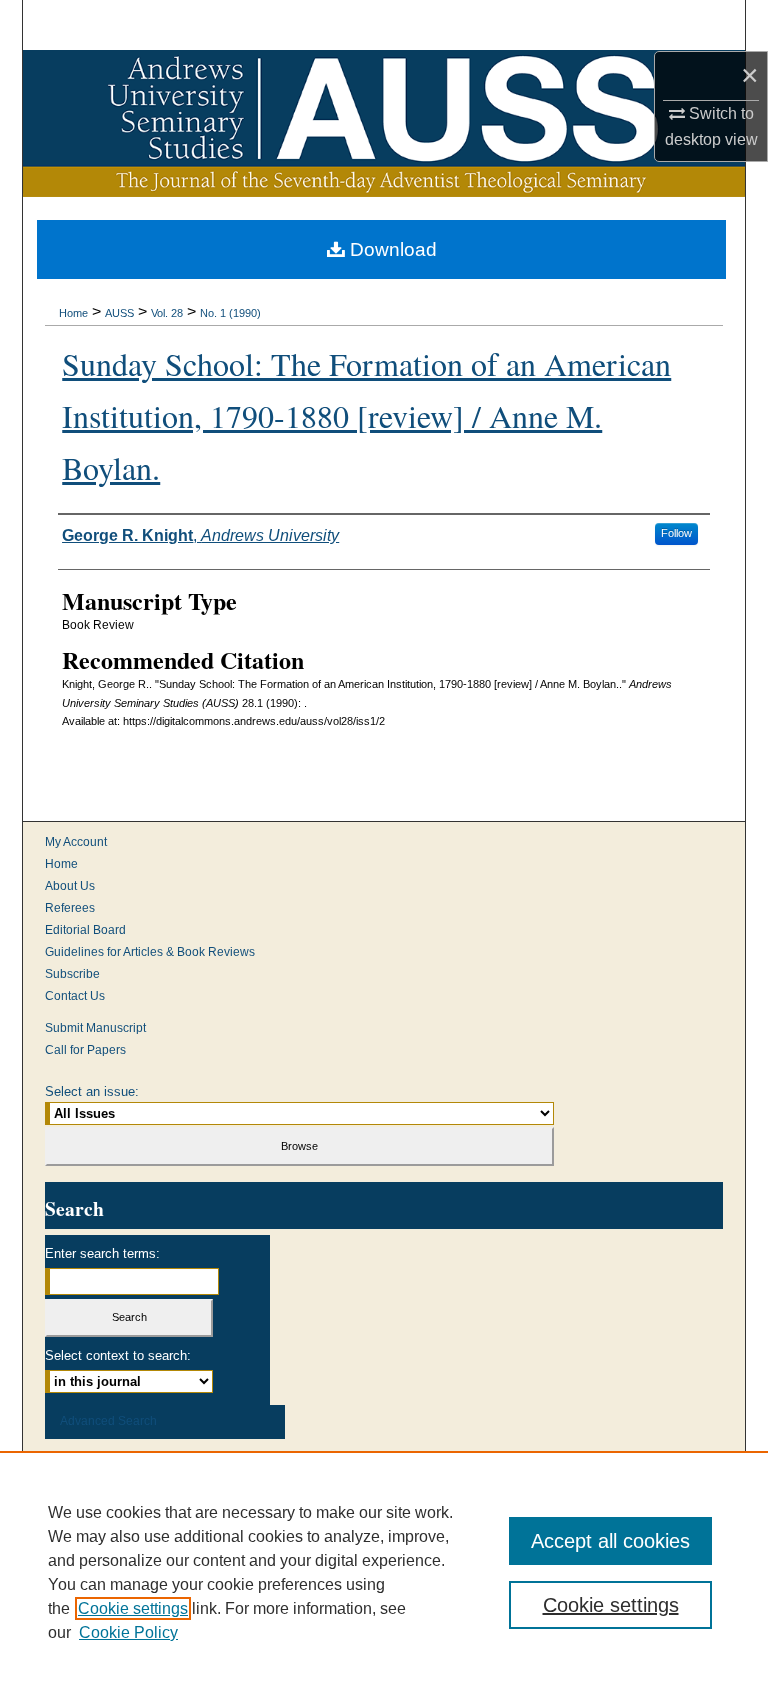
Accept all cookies (610, 1541)
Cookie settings (133, 1608)
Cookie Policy (128, 1632)
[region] (384, 1572)
